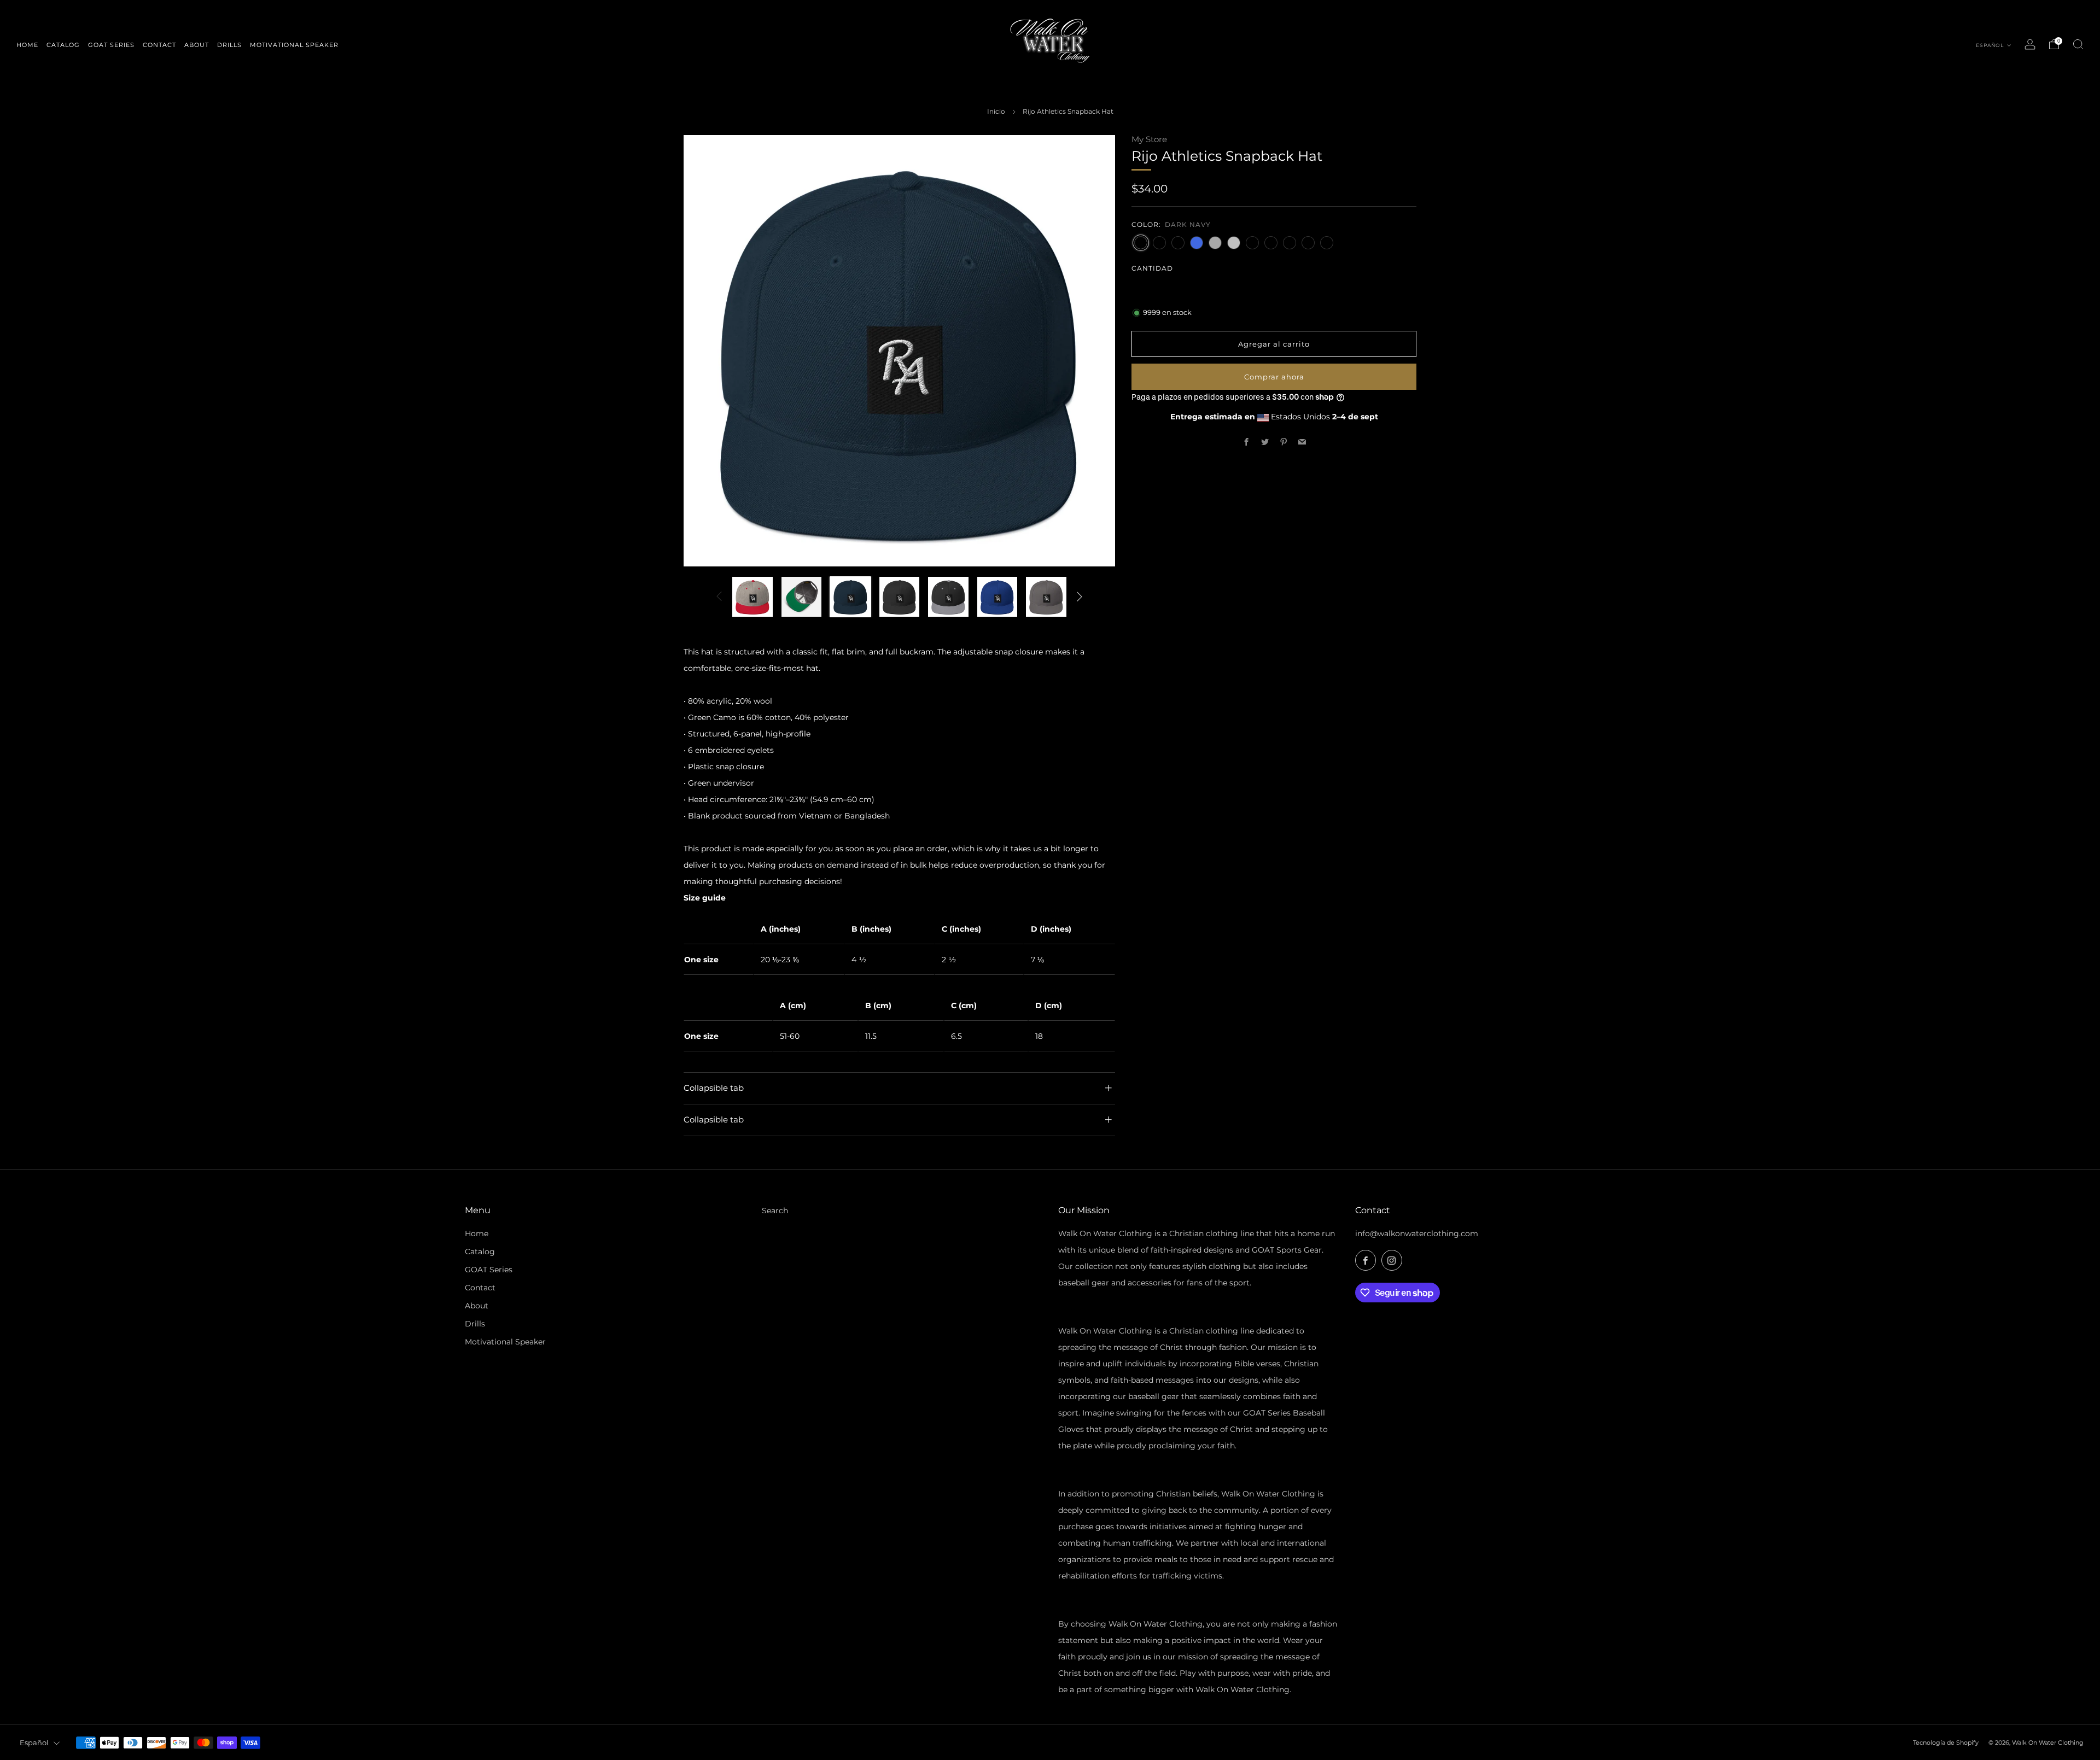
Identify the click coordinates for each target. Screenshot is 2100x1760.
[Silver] (1234, 242)
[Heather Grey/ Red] (1290, 242)
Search (775, 1211)
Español (1991, 45)
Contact (480, 1288)
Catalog (480, 1252)
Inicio (996, 111)
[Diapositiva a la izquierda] (719, 597)
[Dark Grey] (1215, 242)
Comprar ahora (1274, 377)
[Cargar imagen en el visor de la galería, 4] (900, 597)
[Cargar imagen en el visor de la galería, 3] (850, 597)
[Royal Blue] (1197, 242)
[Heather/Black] (1252, 242)
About (477, 1306)
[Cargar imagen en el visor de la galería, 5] (948, 597)
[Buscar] (2078, 44)
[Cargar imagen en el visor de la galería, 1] (752, 597)
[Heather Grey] (1308, 242)
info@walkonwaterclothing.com (1417, 1233)
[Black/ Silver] (1178, 242)
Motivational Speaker (505, 1342)
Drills (475, 1324)
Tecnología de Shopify (1946, 1743)
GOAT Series (489, 1270)
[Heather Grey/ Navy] (1271, 242)
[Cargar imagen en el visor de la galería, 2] (802, 597)
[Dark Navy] (1141, 242)
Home (477, 1233)
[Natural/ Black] (1327, 242)
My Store (1149, 139)
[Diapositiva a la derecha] (1080, 597)
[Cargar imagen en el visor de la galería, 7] (1046, 597)
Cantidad (1152, 268)
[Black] (1159, 242)
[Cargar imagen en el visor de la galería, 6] (997, 597)
